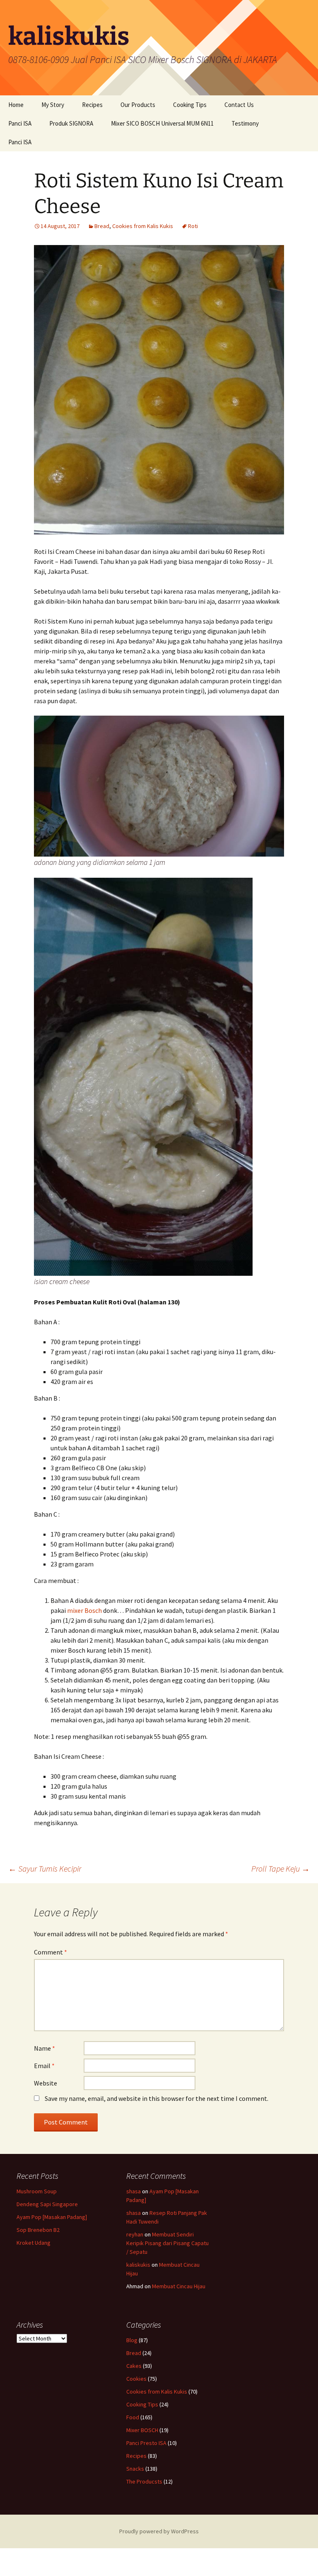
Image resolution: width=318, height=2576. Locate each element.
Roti (193, 226)
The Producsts (144, 2481)
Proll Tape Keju (281, 1868)
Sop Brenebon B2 (38, 2230)
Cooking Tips (190, 105)
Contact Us (239, 105)
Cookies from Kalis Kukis (143, 226)
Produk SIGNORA (71, 123)
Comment (51, 1952)
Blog (132, 2340)
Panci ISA (20, 123)
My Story (53, 105)
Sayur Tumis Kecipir (45, 1868)
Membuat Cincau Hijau (179, 2286)
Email (44, 2066)
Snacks (135, 2469)
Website (46, 2083)
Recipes (92, 105)
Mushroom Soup (37, 2191)
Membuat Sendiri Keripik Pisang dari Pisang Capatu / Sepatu (167, 2243)
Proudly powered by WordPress (159, 2531)
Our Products (138, 105)
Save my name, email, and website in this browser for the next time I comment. (157, 2098)
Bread (102, 226)
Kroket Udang (34, 2243)
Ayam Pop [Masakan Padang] (52, 2217)
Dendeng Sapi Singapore (47, 2204)
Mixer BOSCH (142, 2430)
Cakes (134, 2366)
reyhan (135, 2234)
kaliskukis (138, 2265)
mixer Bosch (84, 1610)
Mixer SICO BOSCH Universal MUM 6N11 (162, 123)
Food (133, 2417)
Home (16, 105)
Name (45, 2048)
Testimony (245, 123)
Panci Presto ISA (146, 2443)
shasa (134, 2191)
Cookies (136, 2379)
